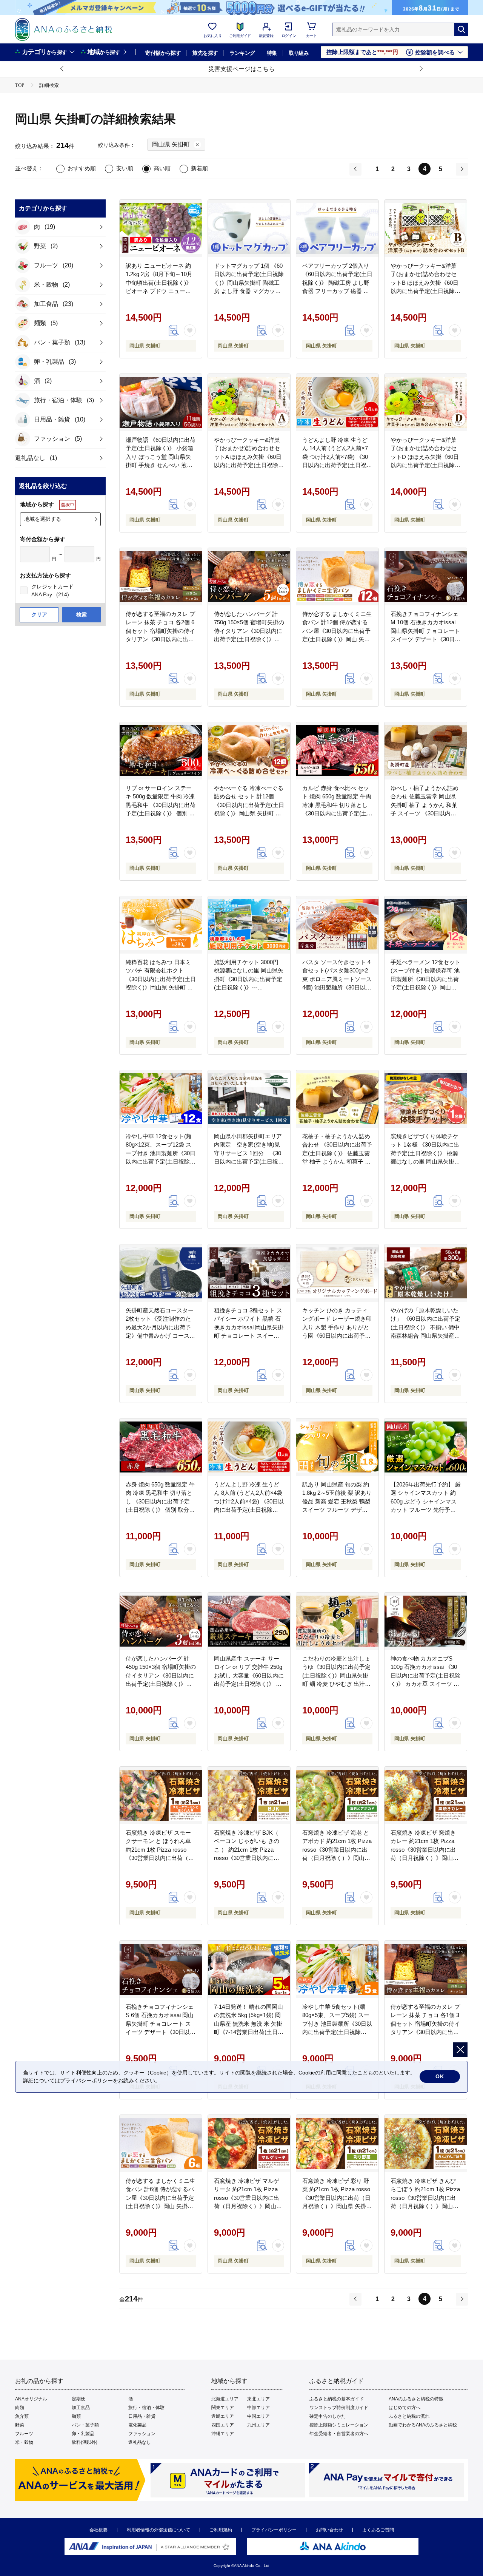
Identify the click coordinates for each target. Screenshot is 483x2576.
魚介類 (22, 2416)
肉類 (20, 2408)
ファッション (142, 2434)
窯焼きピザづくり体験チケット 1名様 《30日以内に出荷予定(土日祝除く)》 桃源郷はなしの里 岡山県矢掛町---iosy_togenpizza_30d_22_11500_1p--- (435, 1162)
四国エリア (223, 2425)
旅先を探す (205, 53)
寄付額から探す (163, 53)
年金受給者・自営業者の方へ (339, 2434)
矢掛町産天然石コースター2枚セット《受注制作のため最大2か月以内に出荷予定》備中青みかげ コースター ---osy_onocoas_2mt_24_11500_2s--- (167, 1336)
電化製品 (137, 2425)
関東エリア (223, 2408)
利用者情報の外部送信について (158, 2530)
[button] (62, 69)
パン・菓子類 (85, 2425)
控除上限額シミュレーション (339, 2425)
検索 (82, 614)
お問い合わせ (329, 2530)
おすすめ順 (82, 168)
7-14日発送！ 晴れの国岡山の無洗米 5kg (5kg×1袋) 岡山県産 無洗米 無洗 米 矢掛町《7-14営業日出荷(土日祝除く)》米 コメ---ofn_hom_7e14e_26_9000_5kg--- (253, 2032)
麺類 (76, 2416)
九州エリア (258, 2425)
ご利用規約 (221, 2530)
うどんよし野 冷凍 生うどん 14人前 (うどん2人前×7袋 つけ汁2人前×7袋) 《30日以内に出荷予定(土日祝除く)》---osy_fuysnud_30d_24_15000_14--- (343, 465)
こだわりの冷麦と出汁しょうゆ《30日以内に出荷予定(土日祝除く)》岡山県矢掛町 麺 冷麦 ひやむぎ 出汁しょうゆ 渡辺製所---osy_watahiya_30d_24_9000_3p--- (343, 1684)
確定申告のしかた (328, 2416)
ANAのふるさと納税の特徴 (416, 2399)
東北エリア (258, 2399)
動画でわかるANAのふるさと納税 (423, 2425)
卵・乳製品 (83, 2434)
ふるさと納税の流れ (409, 2416)
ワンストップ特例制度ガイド (339, 2408)
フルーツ (24, 2434)
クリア (39, 614)
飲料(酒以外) (85, 2442)
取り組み (299, 53)
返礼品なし (140, 2442)
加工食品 (81, 2408)
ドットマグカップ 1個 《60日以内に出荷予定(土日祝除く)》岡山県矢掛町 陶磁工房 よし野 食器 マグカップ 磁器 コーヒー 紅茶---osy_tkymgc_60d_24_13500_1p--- (254, 291)
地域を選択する (43, 519)
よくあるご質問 (378, 2530)
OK (440, 2076)
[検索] (461, 29)
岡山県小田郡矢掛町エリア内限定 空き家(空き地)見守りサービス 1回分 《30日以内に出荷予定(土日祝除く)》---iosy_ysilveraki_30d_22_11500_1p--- (257, 1162)
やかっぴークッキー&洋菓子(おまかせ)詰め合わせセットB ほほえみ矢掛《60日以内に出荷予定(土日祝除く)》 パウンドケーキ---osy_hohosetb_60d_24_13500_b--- (431, 291)
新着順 (199, 168)
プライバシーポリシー (274, 2530)
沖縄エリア (223, 2434)
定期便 (78, 2399)
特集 (272, 53)
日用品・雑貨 (142, 2416)
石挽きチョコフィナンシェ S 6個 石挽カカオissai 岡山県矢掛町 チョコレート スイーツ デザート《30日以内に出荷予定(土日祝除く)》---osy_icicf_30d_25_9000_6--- (161, 2032)
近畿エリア (223, 2416)
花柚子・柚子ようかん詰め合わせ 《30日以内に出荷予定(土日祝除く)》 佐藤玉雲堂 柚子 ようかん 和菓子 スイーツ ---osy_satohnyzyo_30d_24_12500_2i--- (347, 1162)
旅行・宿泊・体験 (146, 2408)
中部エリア (258, 2408)
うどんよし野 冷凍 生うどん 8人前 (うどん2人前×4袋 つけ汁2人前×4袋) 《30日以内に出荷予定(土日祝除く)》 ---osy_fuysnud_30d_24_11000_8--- (253, 1510)
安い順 (125, 168)
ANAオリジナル (31, 2399)
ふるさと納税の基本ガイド (337, 2399)
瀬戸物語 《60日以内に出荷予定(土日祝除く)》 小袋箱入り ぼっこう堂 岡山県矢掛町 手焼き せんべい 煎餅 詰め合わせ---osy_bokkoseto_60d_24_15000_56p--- (171, 465)
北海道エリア (225, 2399)
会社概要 (98, 2530)
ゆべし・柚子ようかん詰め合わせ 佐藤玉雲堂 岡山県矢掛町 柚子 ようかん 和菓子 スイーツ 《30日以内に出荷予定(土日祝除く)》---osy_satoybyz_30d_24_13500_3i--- (432, 813)
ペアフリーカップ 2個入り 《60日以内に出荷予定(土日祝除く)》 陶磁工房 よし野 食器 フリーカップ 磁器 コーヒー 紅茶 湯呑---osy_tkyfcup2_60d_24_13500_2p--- (344, 291)
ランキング (242, 53)
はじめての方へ (405, 2408)
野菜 (20, 2425)
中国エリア (258, 2416)
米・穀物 (24, 2442)
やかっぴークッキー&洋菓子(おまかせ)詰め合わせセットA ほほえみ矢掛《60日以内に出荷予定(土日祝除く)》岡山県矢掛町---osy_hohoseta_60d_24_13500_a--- (255, 465)
